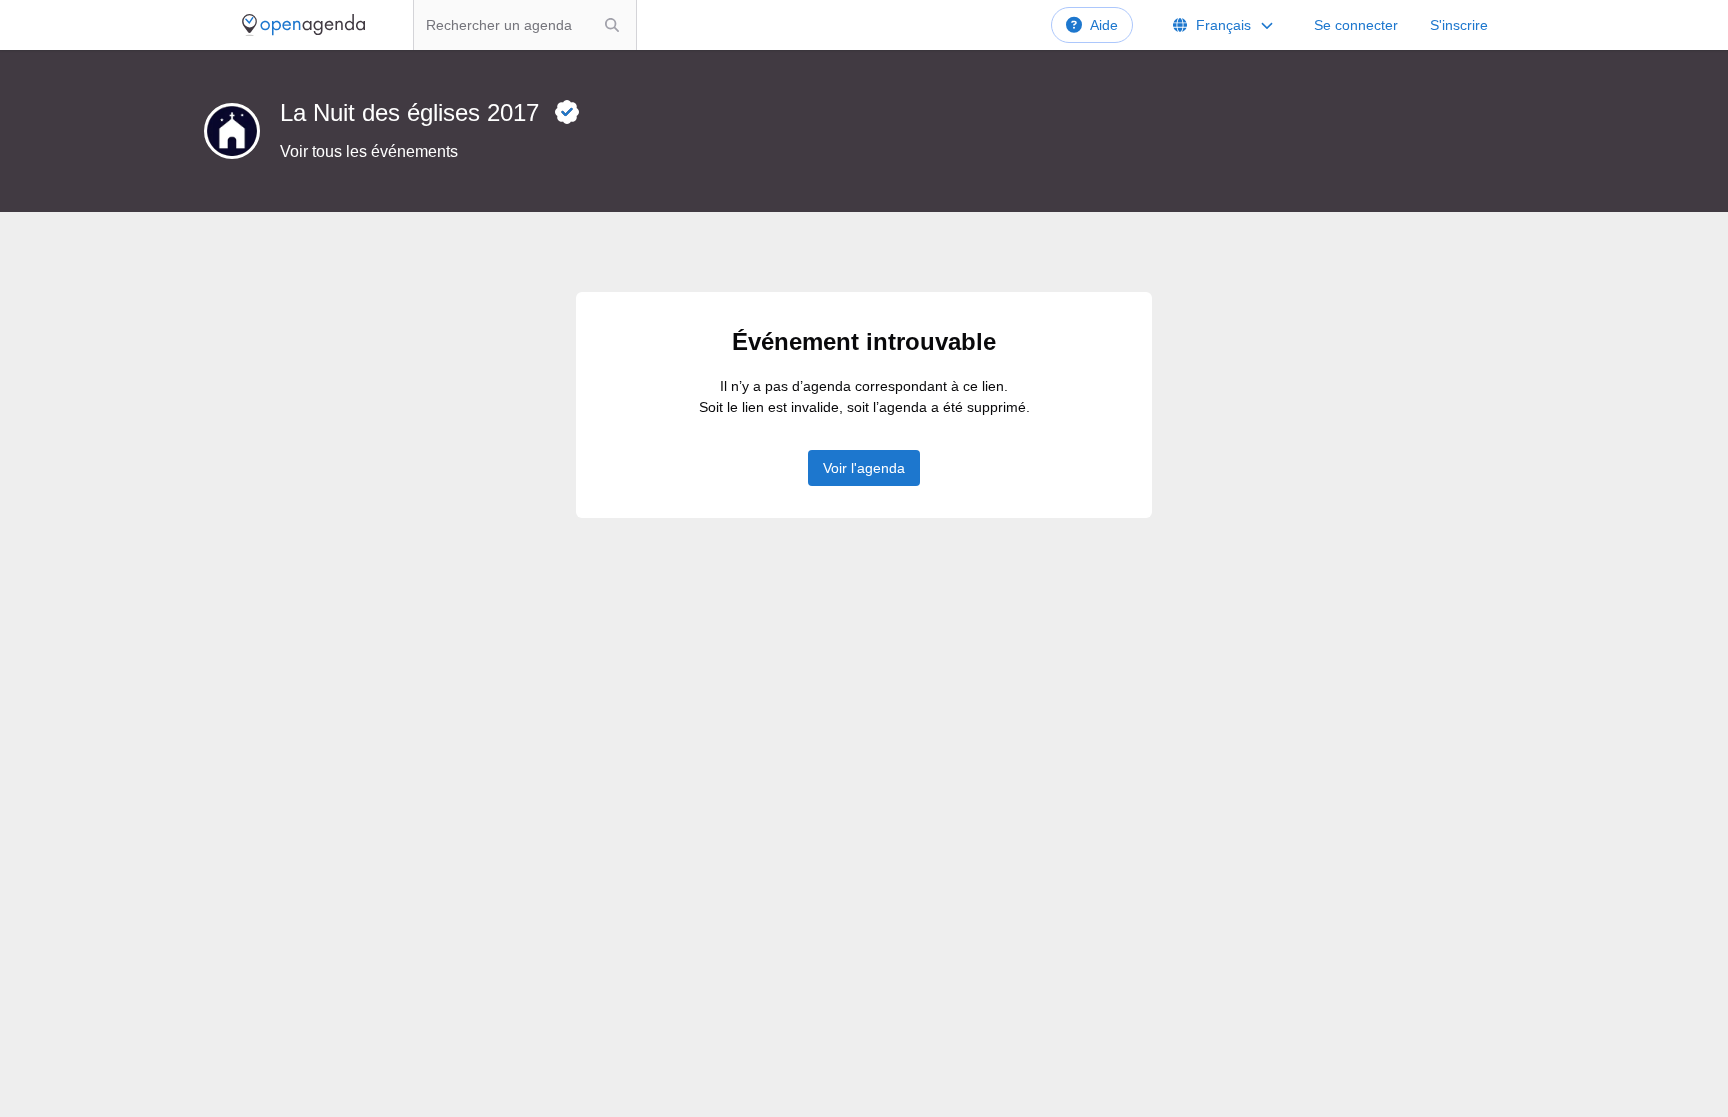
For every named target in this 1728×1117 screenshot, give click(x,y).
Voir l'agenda (864, 468)
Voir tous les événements (369, 151)
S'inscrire (1459, 25)
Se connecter (1356, 25)
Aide (1104, 25)
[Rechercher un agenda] (612, 25)
